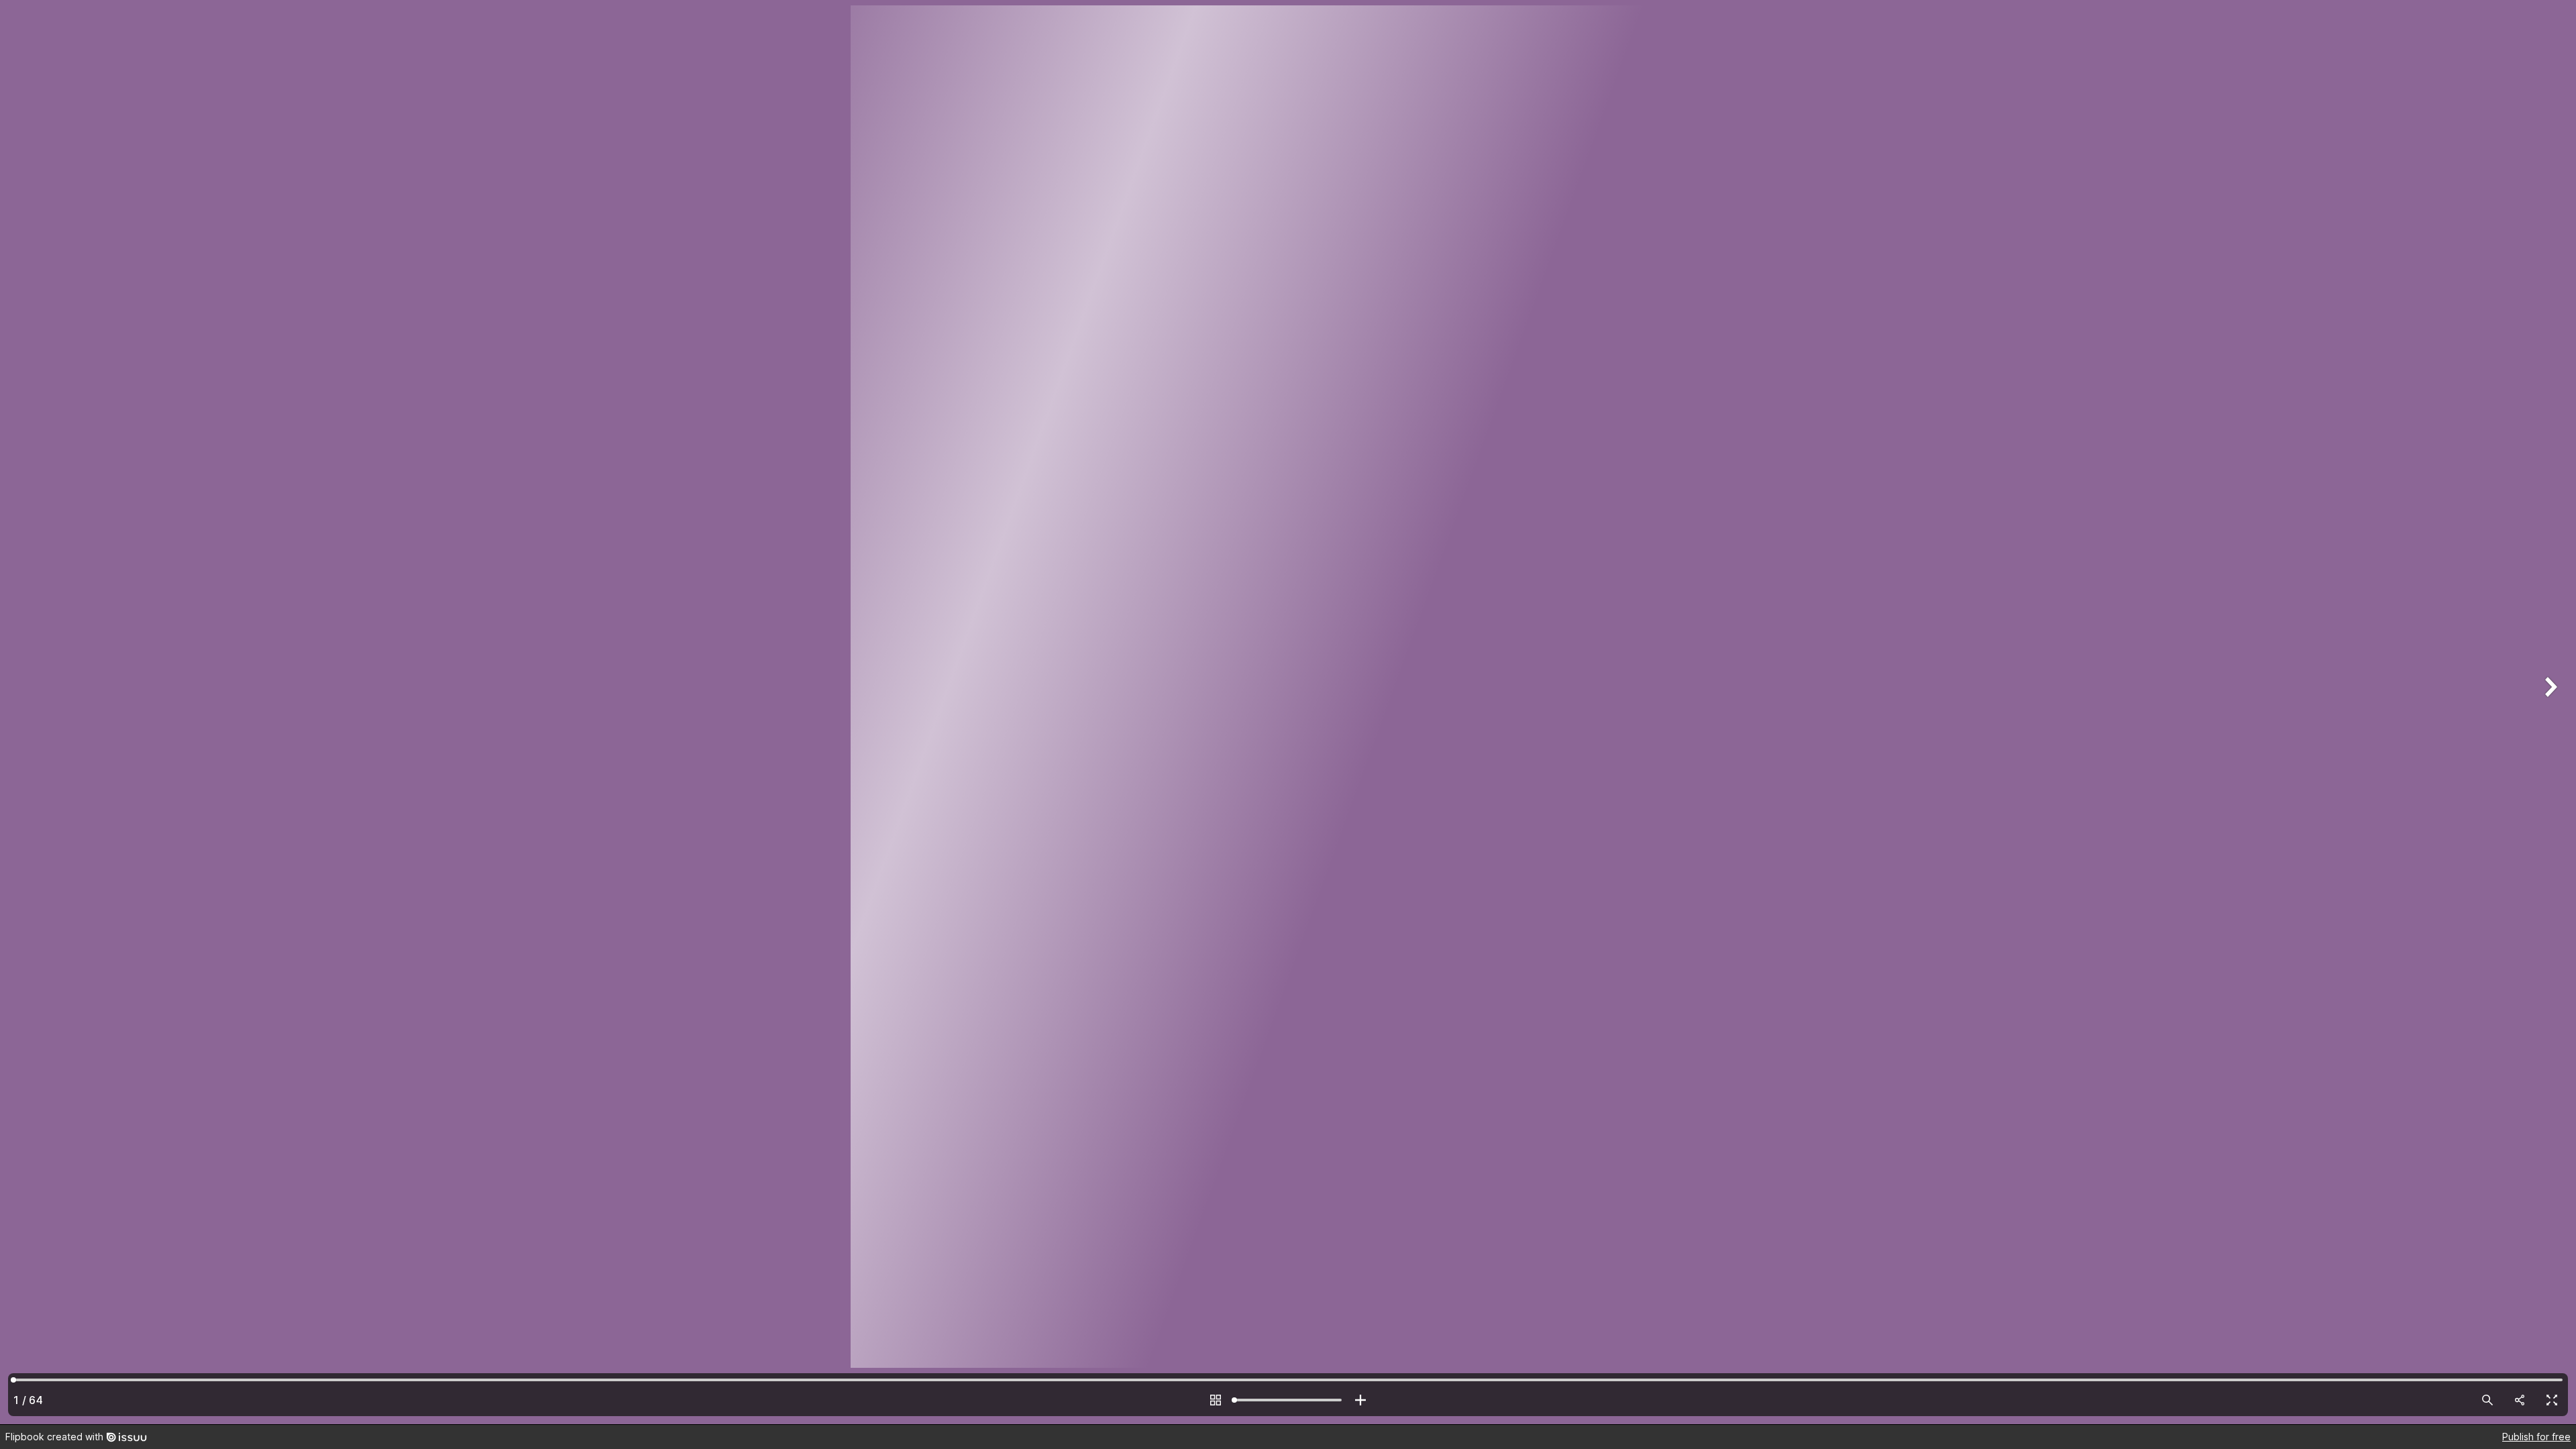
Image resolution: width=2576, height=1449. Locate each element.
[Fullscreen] (2552, 1400)
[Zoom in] (1360, 1400)
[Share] (2520, 1400)
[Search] (2487, 1400)
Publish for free (2536, 1437)
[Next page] (2549, 712)
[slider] (1288, 1400)
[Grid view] (1216, 1400)
